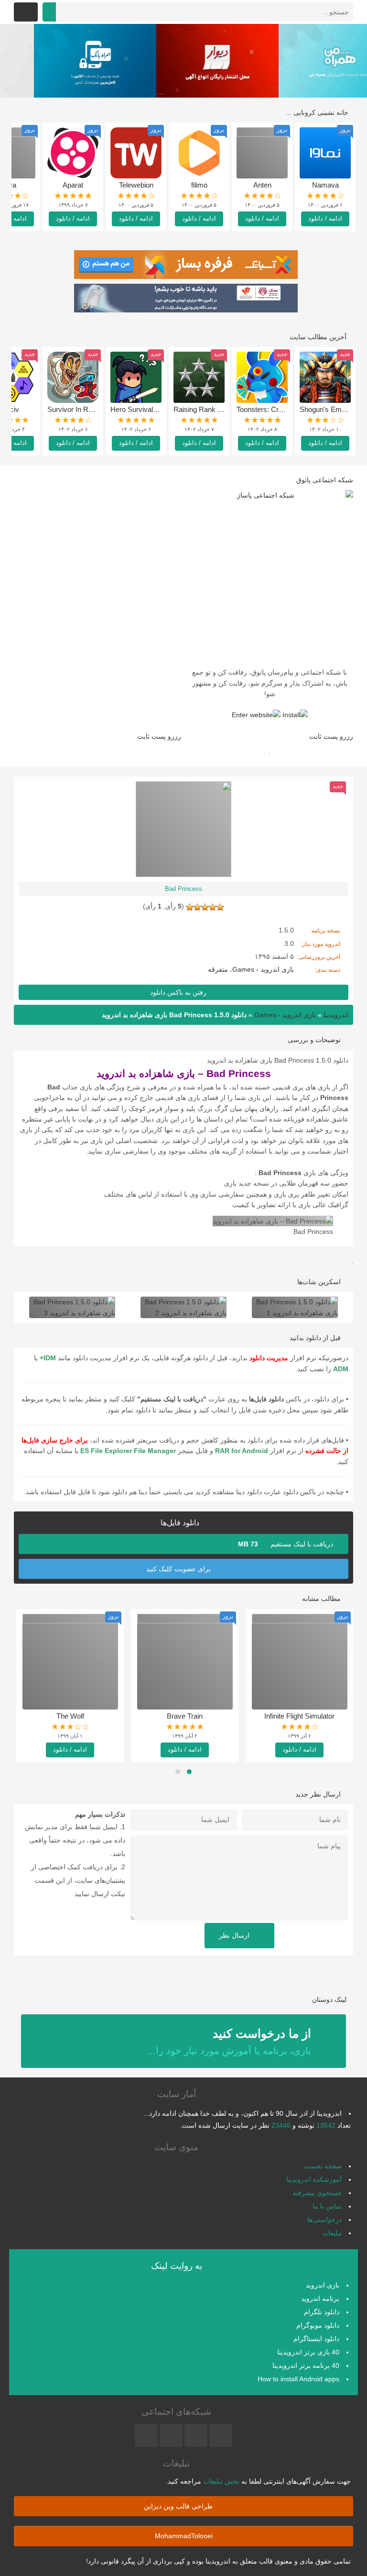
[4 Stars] (197, 907)
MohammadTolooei (184, 2536)
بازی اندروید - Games (263, 969)
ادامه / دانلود (325, 218)
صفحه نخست (323, 2166)
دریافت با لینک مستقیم (286, 1544)
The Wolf (70, 1716)
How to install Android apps (298, 2379)
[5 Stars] (190, 907)
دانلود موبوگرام (318, 2325)
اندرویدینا (336, 1015)
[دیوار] (183, 61)
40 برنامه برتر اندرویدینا (306, 2365)
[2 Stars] (213, 907)
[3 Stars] (205, 907)
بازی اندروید (323, 2285)
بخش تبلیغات (221, 2481)
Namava (325, 185)
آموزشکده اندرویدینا (314, 2179)
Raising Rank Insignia (207, 409)
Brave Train (185, 1716)
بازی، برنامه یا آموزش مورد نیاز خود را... (229, 2041)
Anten (262, 185)
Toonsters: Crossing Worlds (280, 409)
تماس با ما (327, 2206)
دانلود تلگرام (322, 2312)
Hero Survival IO (136, 409)
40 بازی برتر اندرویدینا (308, 2352)
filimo (199, 185)
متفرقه (218, 969)
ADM (341, 1369)
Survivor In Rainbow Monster (93, 409)
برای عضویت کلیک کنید (179, 1569)
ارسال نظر (235, 1935)
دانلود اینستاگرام (316, 2339)
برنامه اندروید (320, 2298)
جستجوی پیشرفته (317, 2193)
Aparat (73, 185)
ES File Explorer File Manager (128, 1451)
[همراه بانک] (61, 61)
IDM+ (48, 1358)
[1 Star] (220, 907)
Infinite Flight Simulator (299, 1716)
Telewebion (136, 185)
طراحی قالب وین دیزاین (179, 2506)
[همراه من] (306, 61)
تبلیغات (332, 2233)
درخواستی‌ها (324, 2220)
